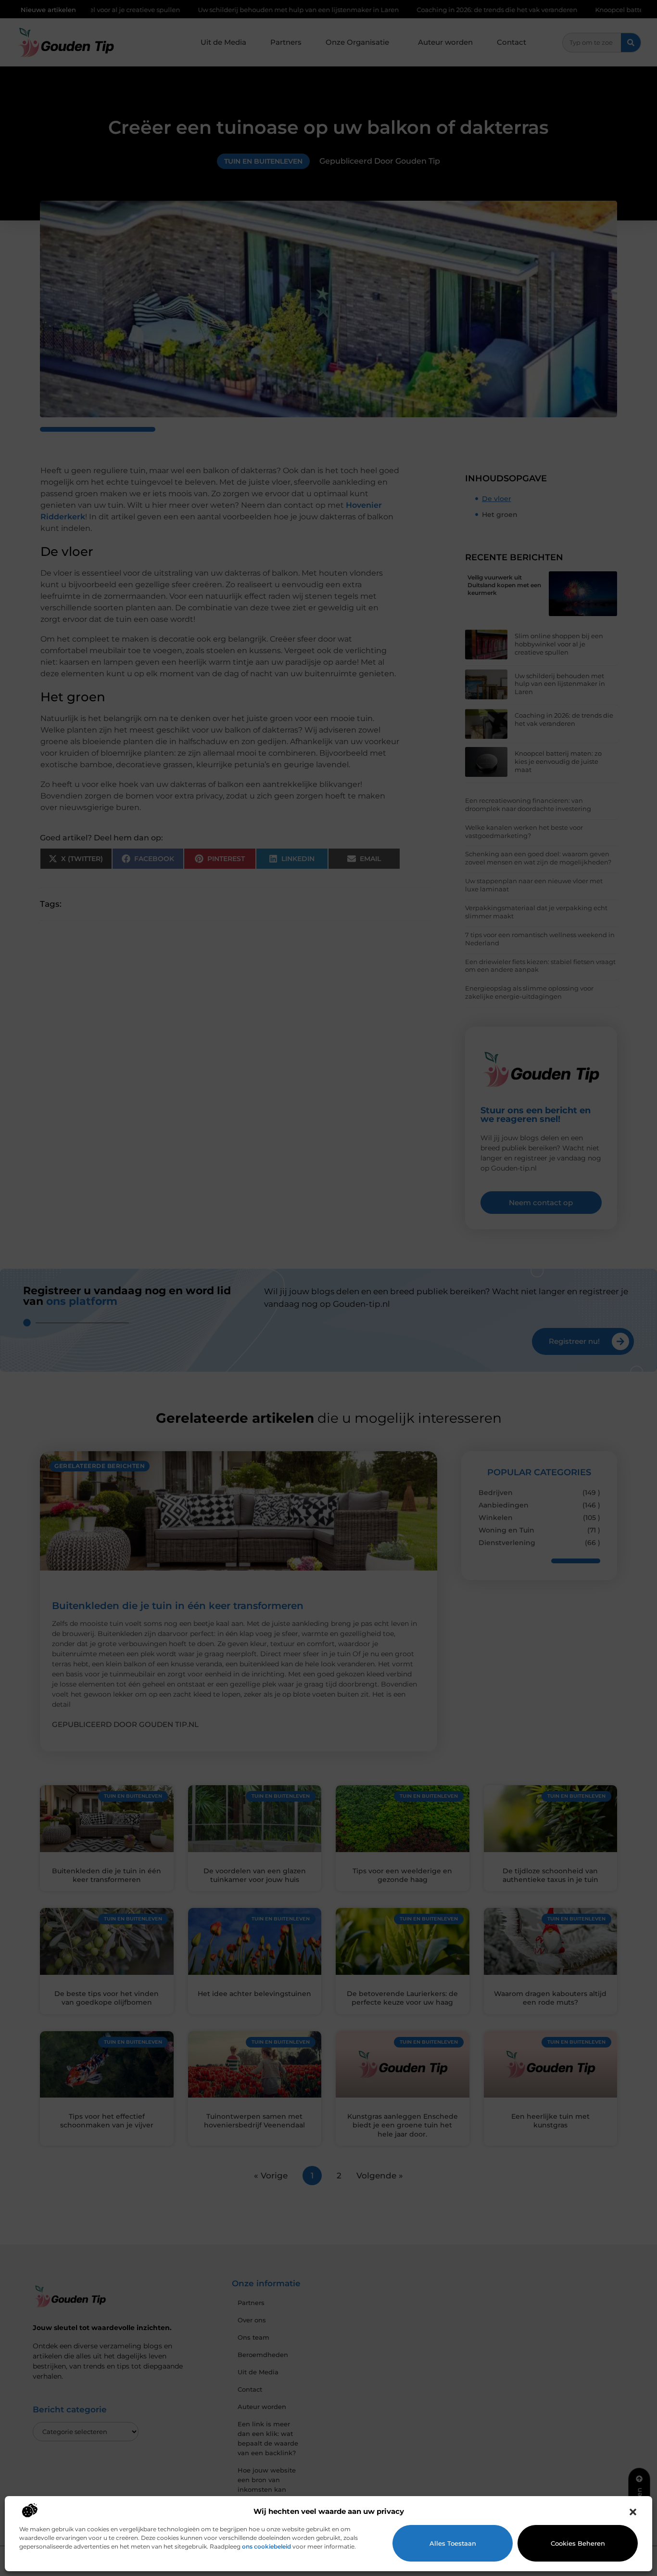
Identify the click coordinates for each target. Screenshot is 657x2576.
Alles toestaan (453, 2543)
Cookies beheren (578, 2543)
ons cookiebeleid (266, 2546)
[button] (633, 2512)
